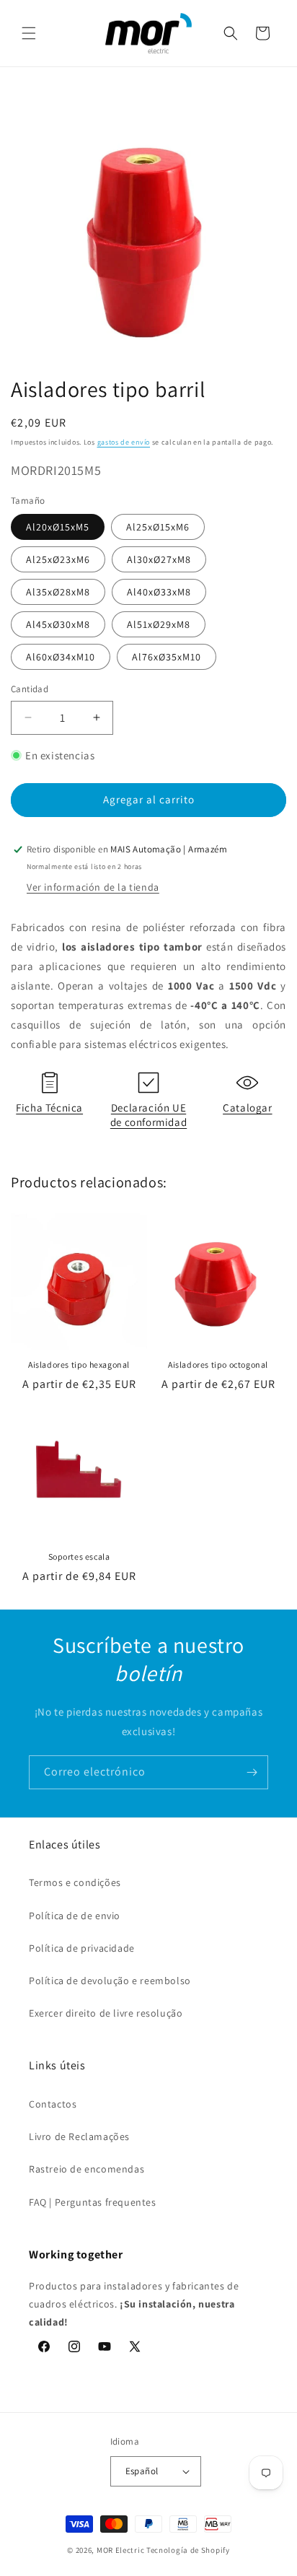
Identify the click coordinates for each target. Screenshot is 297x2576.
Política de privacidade (82, 1948)
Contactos (53, 2104)
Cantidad (30, 689)
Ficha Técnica (49, 1108)
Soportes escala (79, 1556)
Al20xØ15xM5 (58, 527)
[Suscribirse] (252, 1772)
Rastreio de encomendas (87, 2169)
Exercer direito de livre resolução (106, 2013)
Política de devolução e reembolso (110, 1981)
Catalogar (247, 1108)
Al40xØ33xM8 (159, 592)
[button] (29, 33)
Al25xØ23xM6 (58, 559)
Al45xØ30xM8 (58, 624)
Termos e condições (75, 1882)
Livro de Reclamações (79, 2136)
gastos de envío (124, 442)
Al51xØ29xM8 (159, 624)
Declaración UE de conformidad (148, 1115)
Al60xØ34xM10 (61, 657)
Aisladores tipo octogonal (218, 1365)
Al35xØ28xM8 (58, 592)
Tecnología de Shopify (188, 2550)
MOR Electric (120, 2550)
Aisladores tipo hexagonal (79, 1365)
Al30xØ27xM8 (159, 559)
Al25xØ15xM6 (158, 527)
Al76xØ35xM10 (167, 657)
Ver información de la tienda (93, 887)
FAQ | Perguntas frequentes (93, 2202)
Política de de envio (75, 1916)
